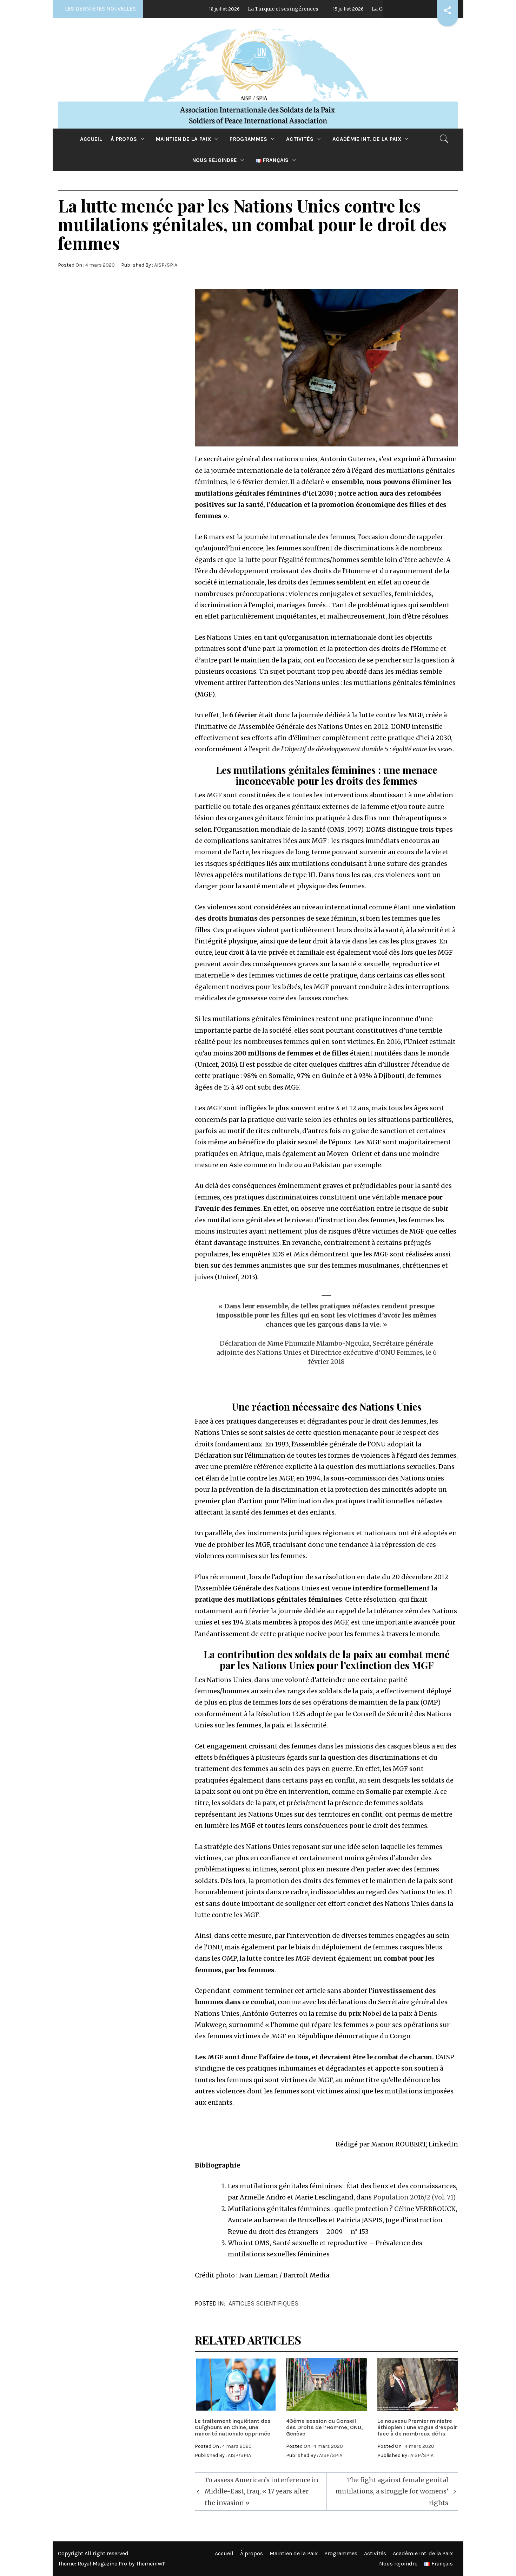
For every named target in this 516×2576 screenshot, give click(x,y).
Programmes (248, 139)
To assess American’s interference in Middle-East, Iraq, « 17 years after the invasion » (262, 2491)
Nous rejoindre (215, 160)
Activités (300, 139)
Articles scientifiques (263, 2303)
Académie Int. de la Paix (367, 139)
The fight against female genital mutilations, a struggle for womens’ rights (392, 2491)
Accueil (91, 139)
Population (391, 2197)
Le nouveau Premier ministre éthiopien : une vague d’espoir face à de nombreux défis (417, 2427)
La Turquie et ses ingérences (212, 9)
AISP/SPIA (166, 265)
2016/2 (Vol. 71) (433, 2197)
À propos (124, 139)
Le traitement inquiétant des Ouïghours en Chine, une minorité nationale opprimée (233, 2427)
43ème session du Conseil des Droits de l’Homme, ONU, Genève (324, 2427)
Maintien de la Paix (183, 139)
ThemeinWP (151, 2564)
